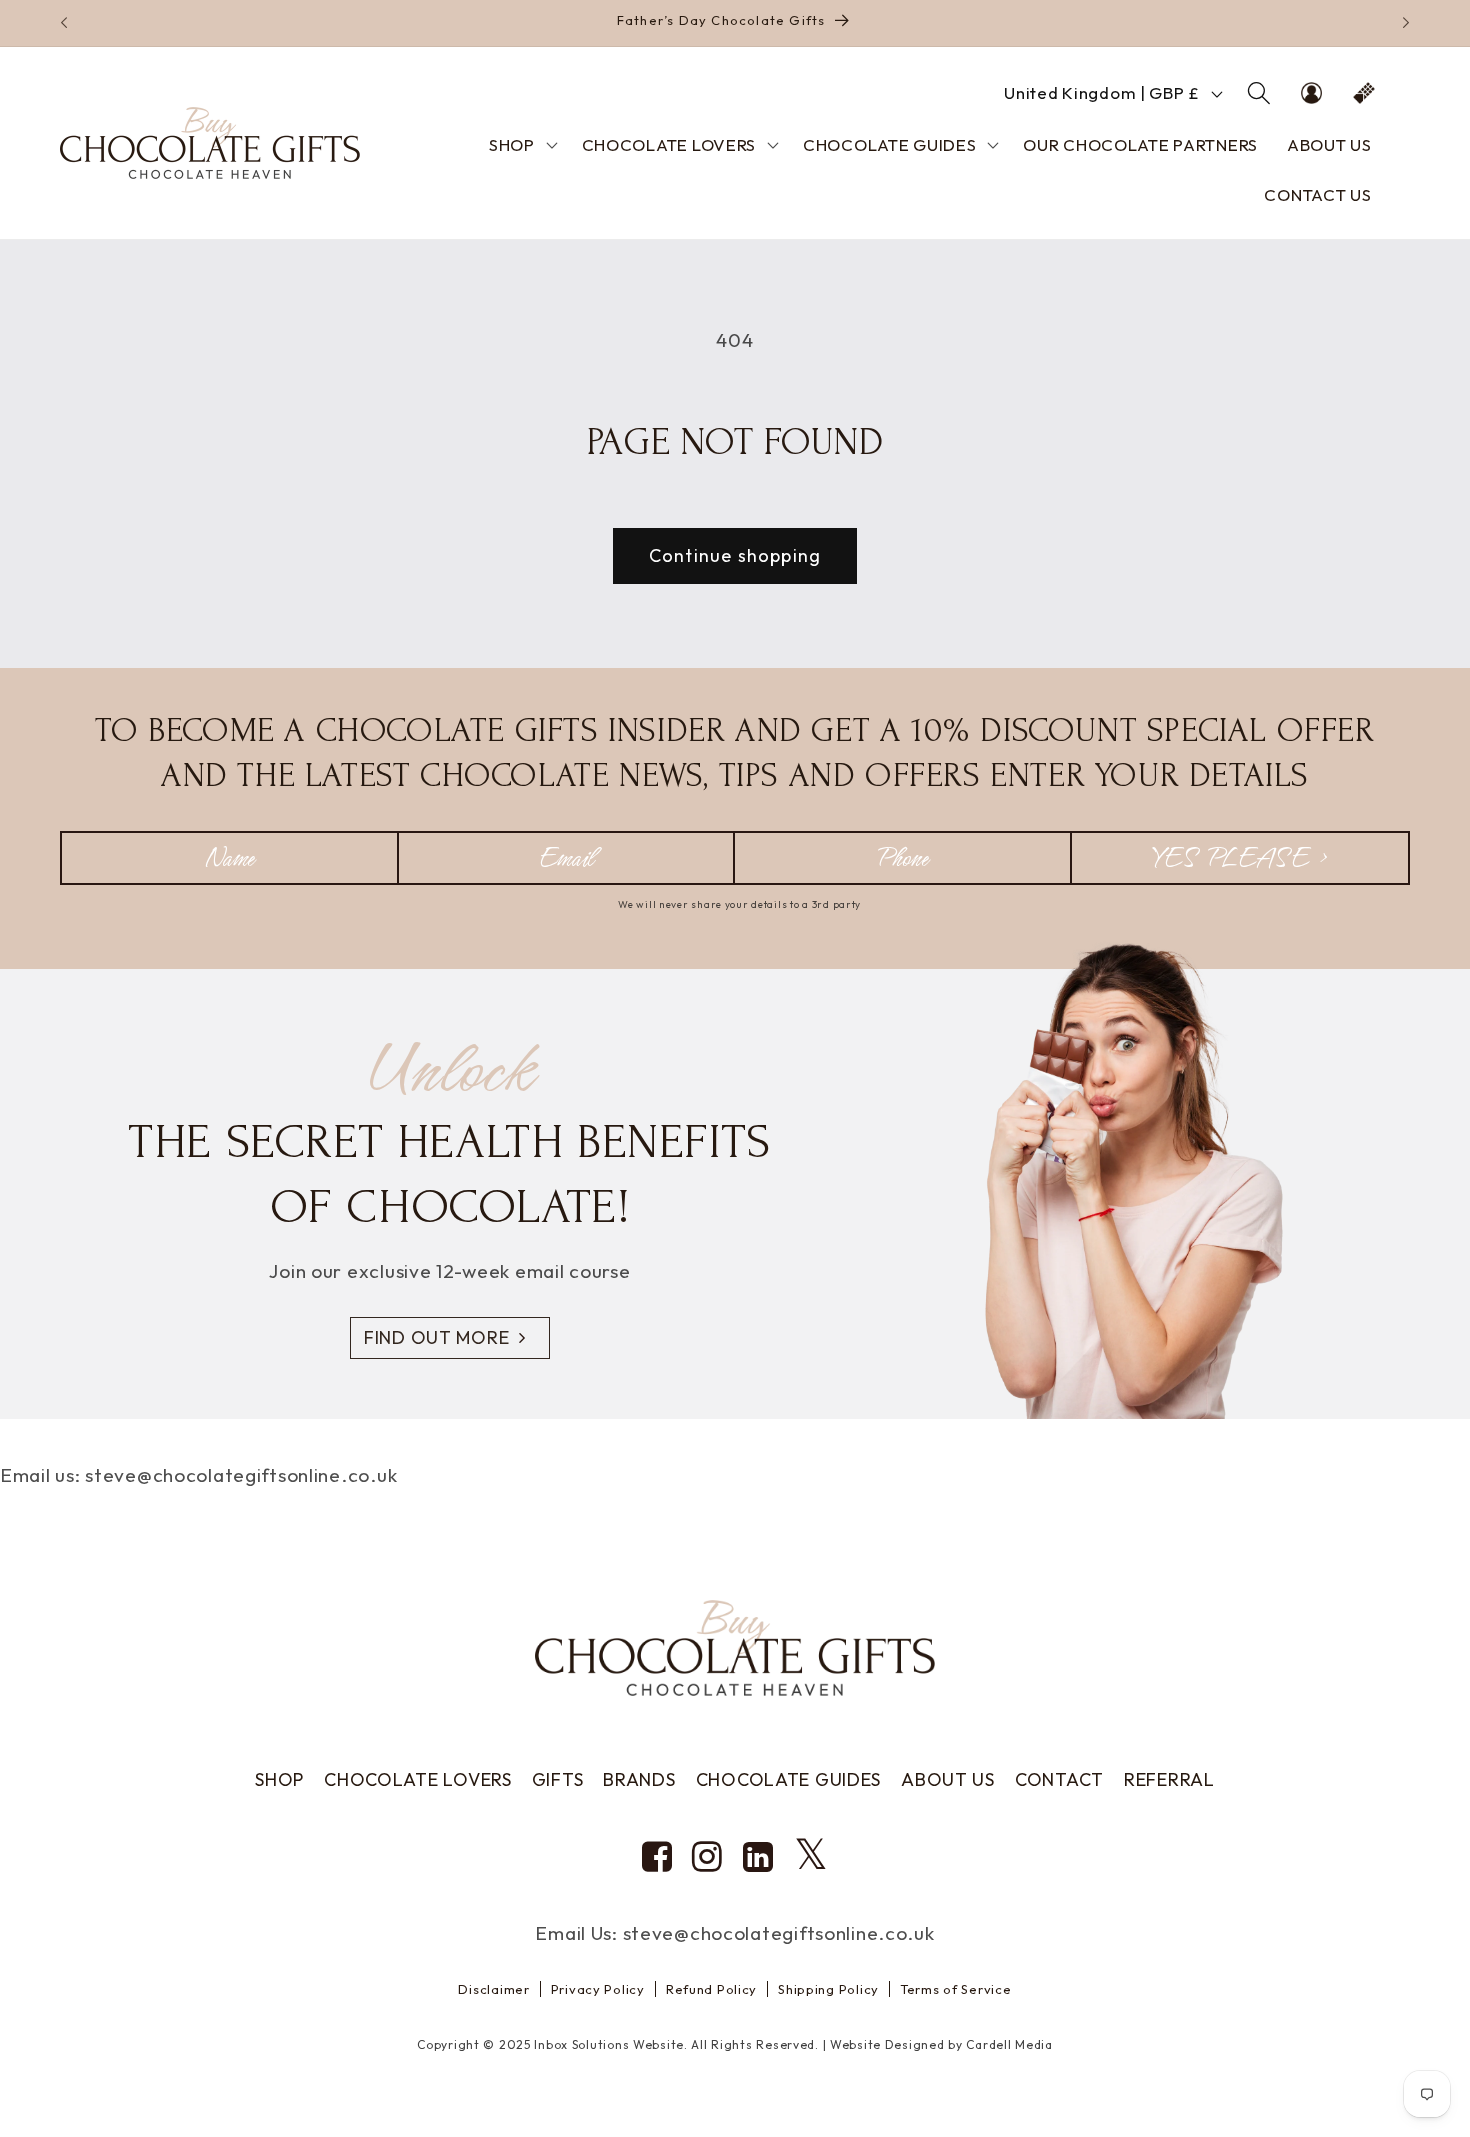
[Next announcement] (1406, 23)
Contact (1059, 1779)
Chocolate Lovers (418, 1779)
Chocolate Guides (789, 1779)
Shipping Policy (828, 1989)
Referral (1169, 1779)
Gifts (558, 1779)
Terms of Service (956, 1989)
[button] (1258, 93)
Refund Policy (711, 1989)
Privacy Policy (598, 1989)
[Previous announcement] (64, 23)
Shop (279, 1779)
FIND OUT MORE (436, 1337)
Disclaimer (493, 1989)
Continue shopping (735, 555)
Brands (639, 1779)
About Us (948, 1779)
